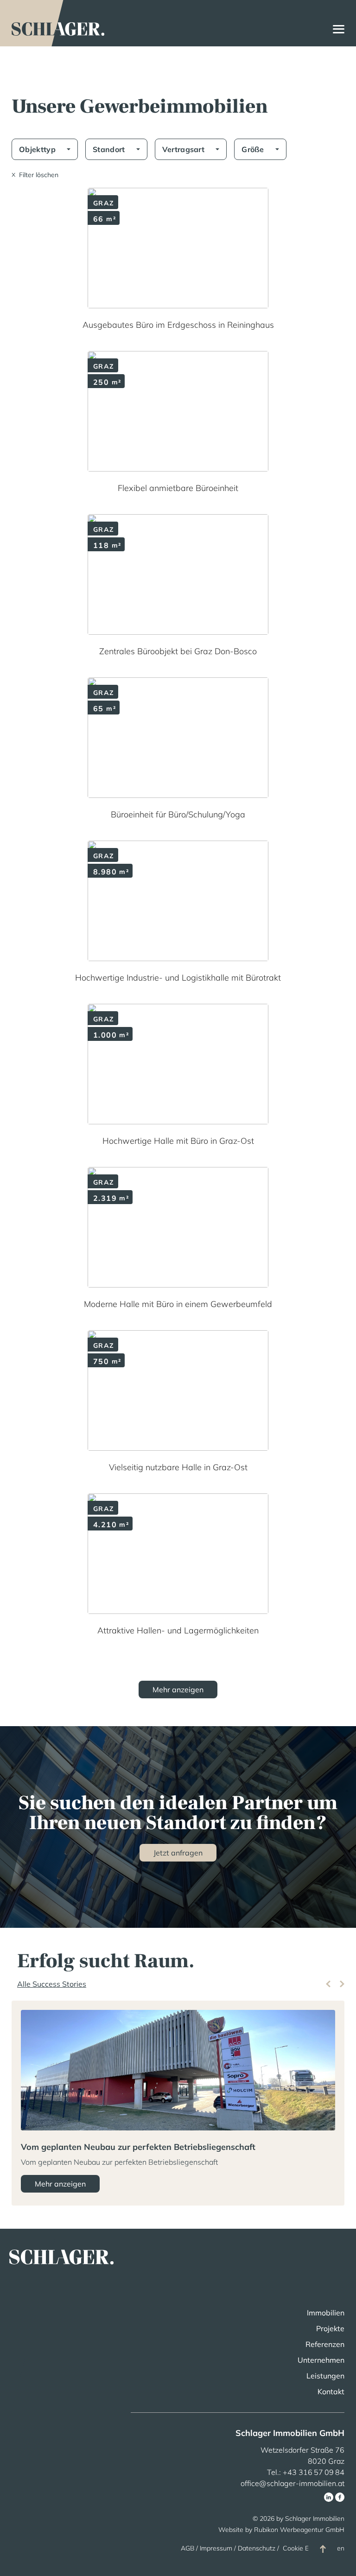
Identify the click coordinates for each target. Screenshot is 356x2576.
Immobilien (326, 2313)
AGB (188, 2548)
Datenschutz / (259, 2548)
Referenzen (325, 2344)
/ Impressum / (216, 2548)
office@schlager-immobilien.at (292, 2483)
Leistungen (325, 2376)
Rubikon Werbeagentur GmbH (299, 2530)
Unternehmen (321, 2360)
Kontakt (331, 2391)
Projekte (330, 2328)
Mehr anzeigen (60, 2184)
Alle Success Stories (52, 1984)
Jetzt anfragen (178, 1853)
